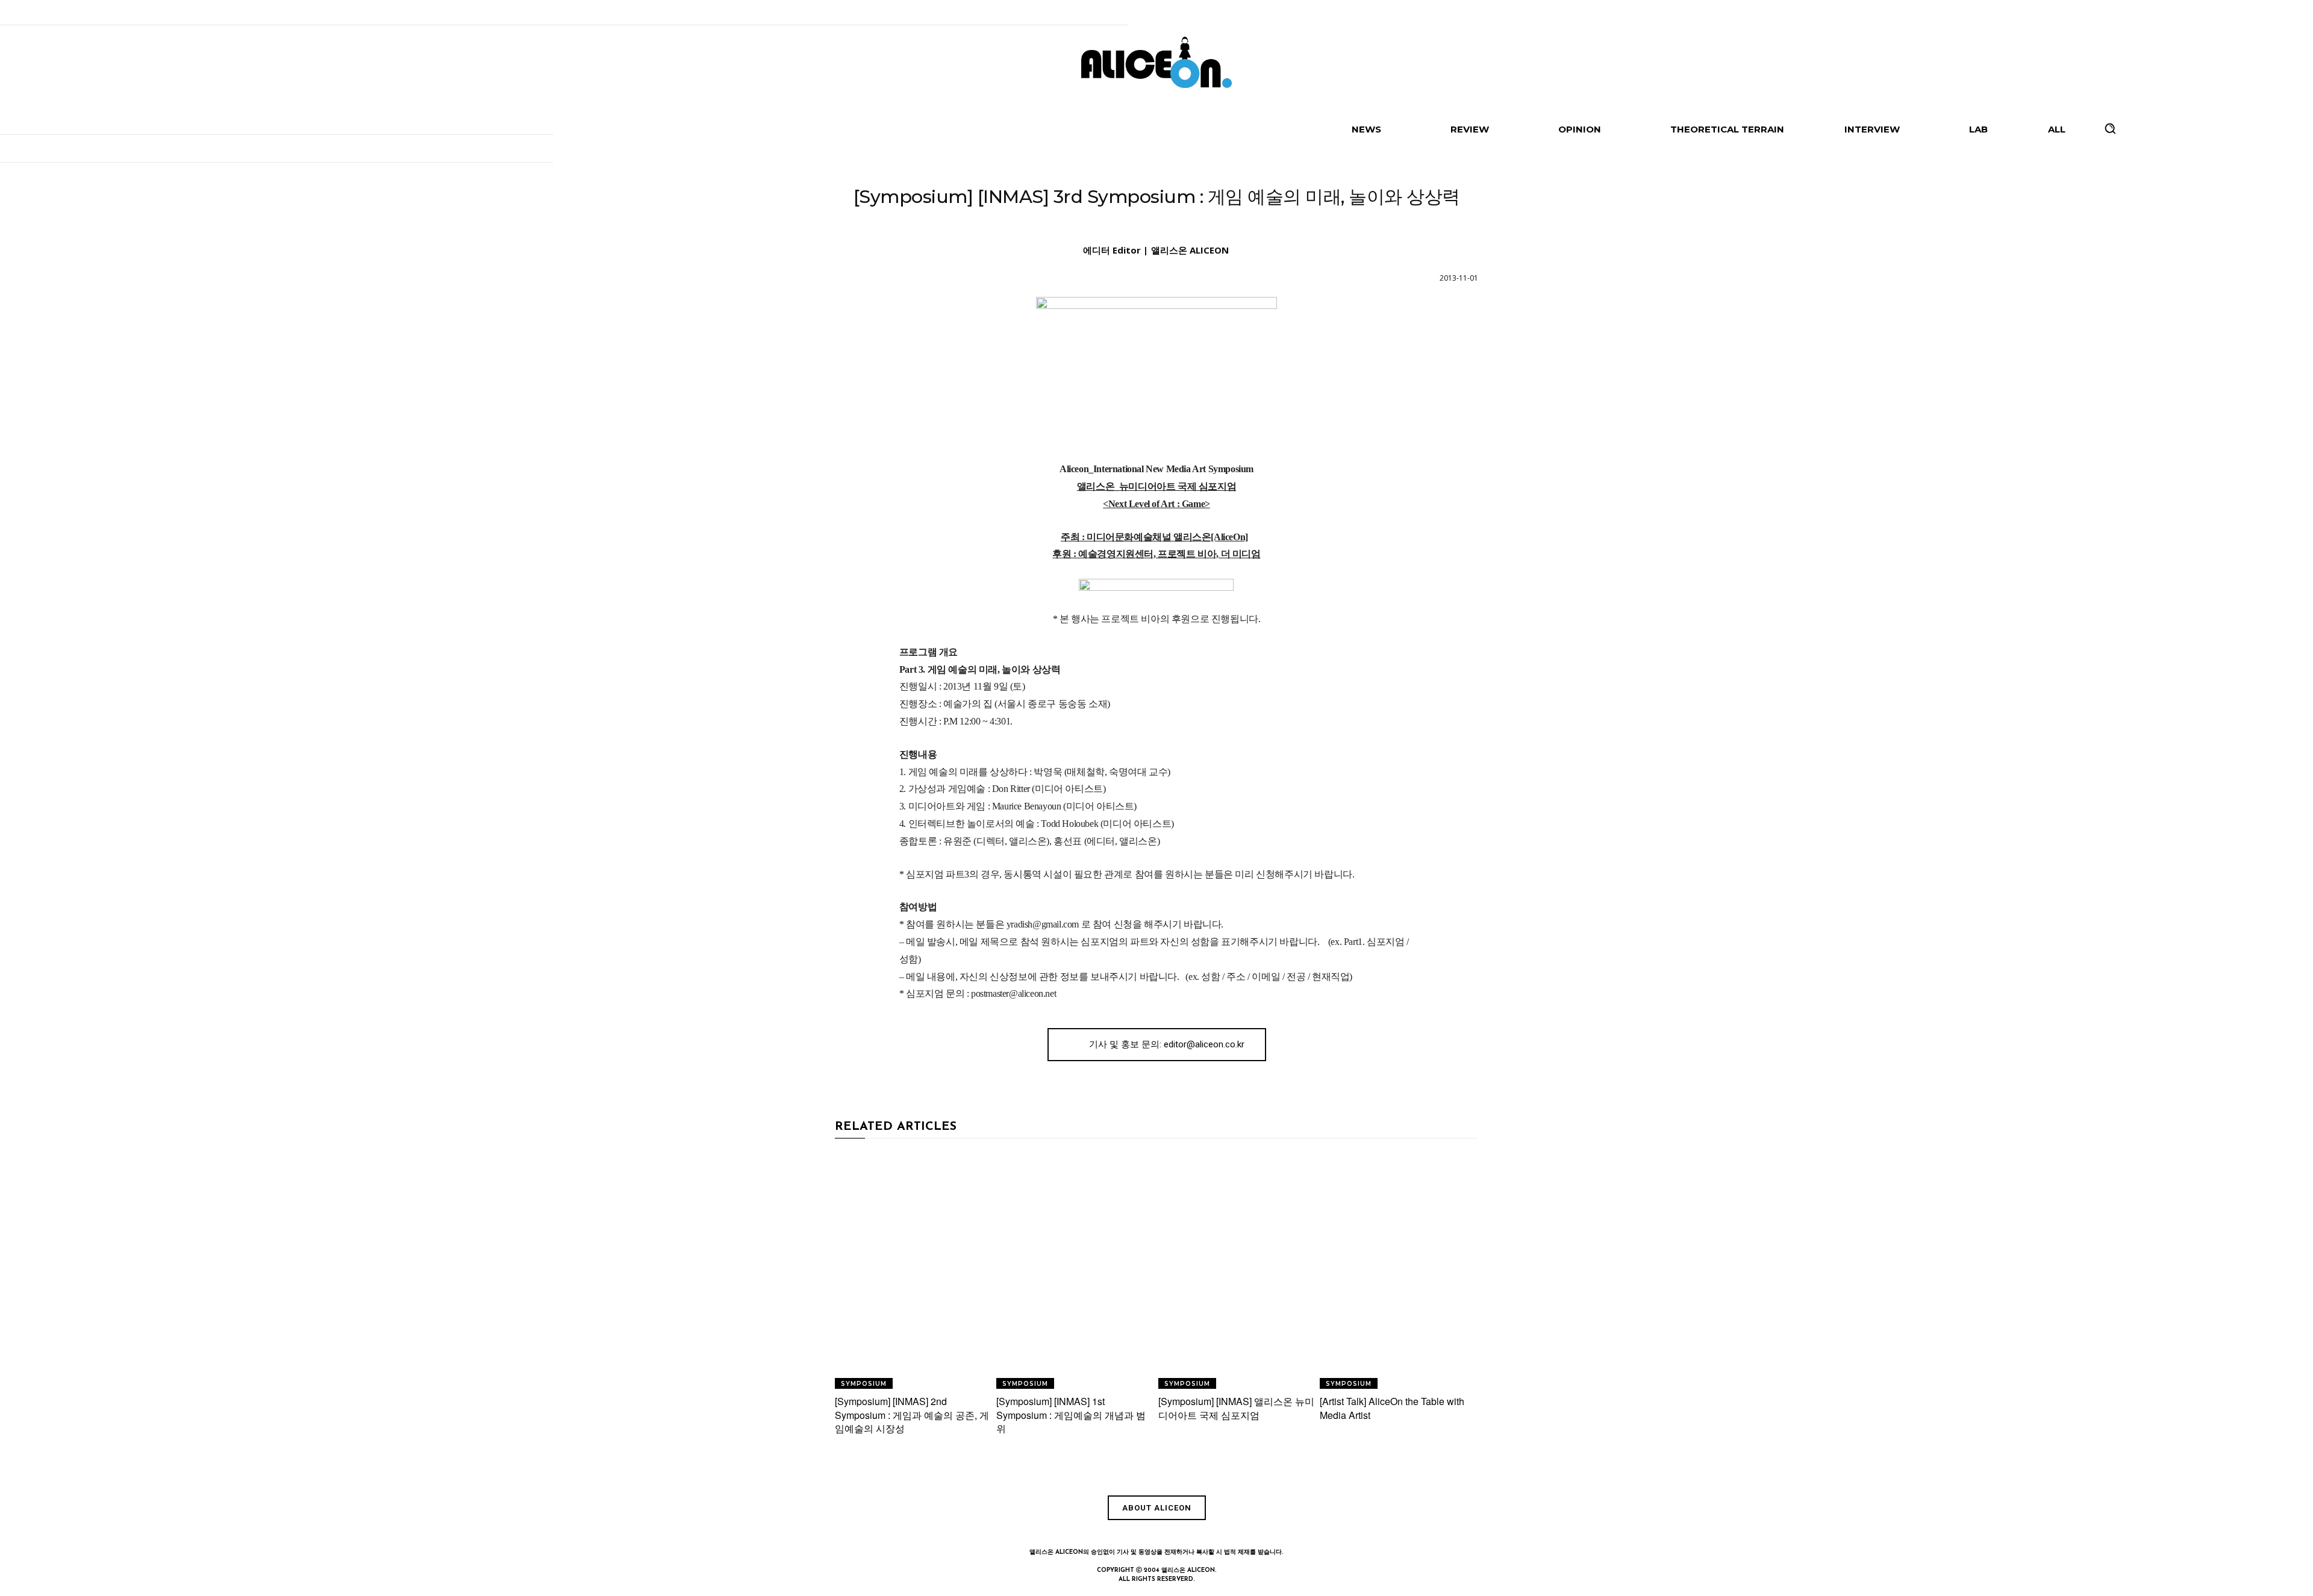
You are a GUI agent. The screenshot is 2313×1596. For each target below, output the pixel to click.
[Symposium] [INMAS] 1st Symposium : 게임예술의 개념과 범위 (1071, 1415)
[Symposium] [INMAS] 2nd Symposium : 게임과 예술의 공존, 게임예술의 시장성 (912, 1415)
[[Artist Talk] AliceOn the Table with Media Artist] (1399, 1270)
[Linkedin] (1156, 1534)
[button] (2110, 128)
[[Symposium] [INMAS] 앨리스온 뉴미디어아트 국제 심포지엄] (1238, 1270)
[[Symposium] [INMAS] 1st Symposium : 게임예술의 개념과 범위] (1075, 1270)
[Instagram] (1129, 1534)
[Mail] (1184, 1534)
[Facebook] (1101, 1534)
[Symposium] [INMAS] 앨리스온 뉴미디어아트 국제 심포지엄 (1236, 1408)
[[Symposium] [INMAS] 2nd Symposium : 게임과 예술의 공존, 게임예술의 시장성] (914, 1270)
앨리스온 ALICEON (1190, 250)
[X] (1212, 1534)
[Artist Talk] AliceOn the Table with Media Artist (1392, 1408)
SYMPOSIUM (1155, 226)
